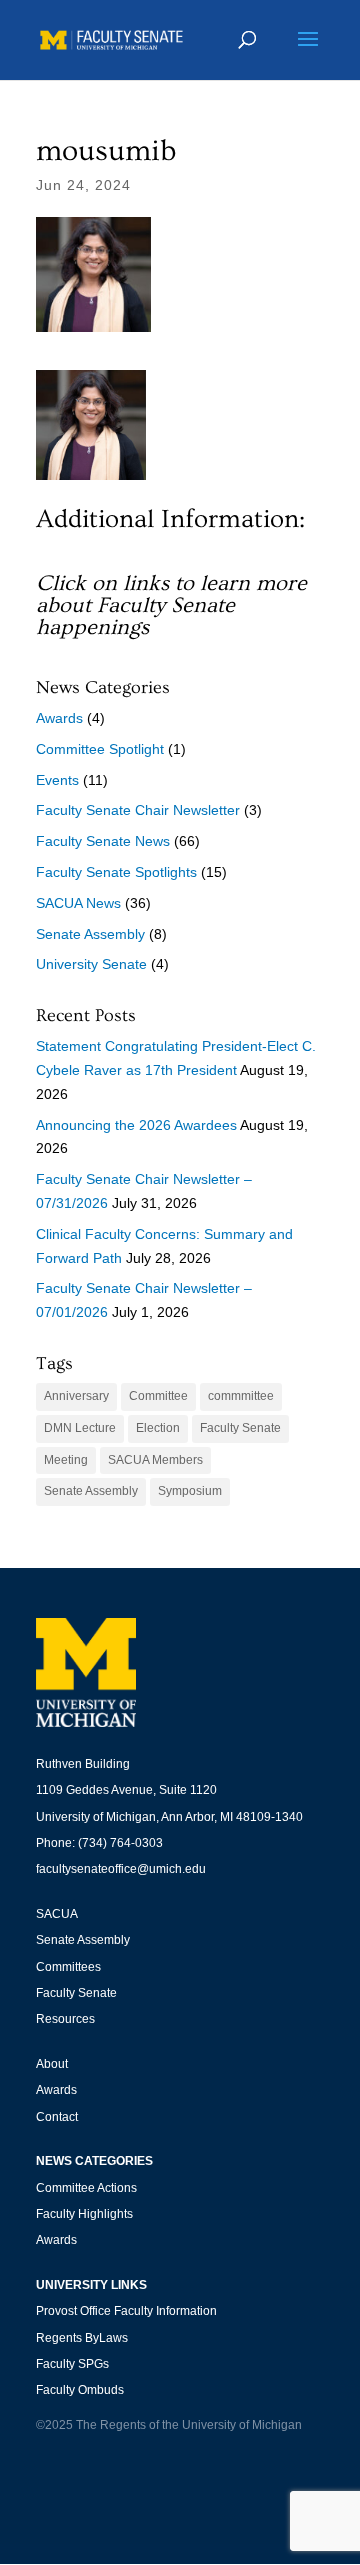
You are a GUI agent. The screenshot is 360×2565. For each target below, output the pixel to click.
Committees (68, 1967)
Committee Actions (86, 2188)
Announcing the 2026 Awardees (136, 1125)
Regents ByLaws (82, 2338)
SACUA (57, 1914)
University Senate (91, 964)
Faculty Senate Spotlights (116, 872)
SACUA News (78, 903)
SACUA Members (155, 1460)
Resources (65, 2019)
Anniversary (76, 1396)
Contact (57, 2117)
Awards (59, 718)
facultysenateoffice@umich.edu (121, 1869)
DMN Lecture (80, 1428)
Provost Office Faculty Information (126, 2311)
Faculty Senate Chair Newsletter (138, 810)
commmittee (241, 1396)
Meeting (66, 1460)
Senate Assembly (90, 934)
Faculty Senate (240, 1428)
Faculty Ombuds (80, 2390)
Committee (158, 1396)
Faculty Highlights (84, 2214)
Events (57, 780)
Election (158, 1428)
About (52, 2064)
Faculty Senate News (103, 841)
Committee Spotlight (100, 749)
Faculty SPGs (72, 2364)
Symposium (190, 1491)
